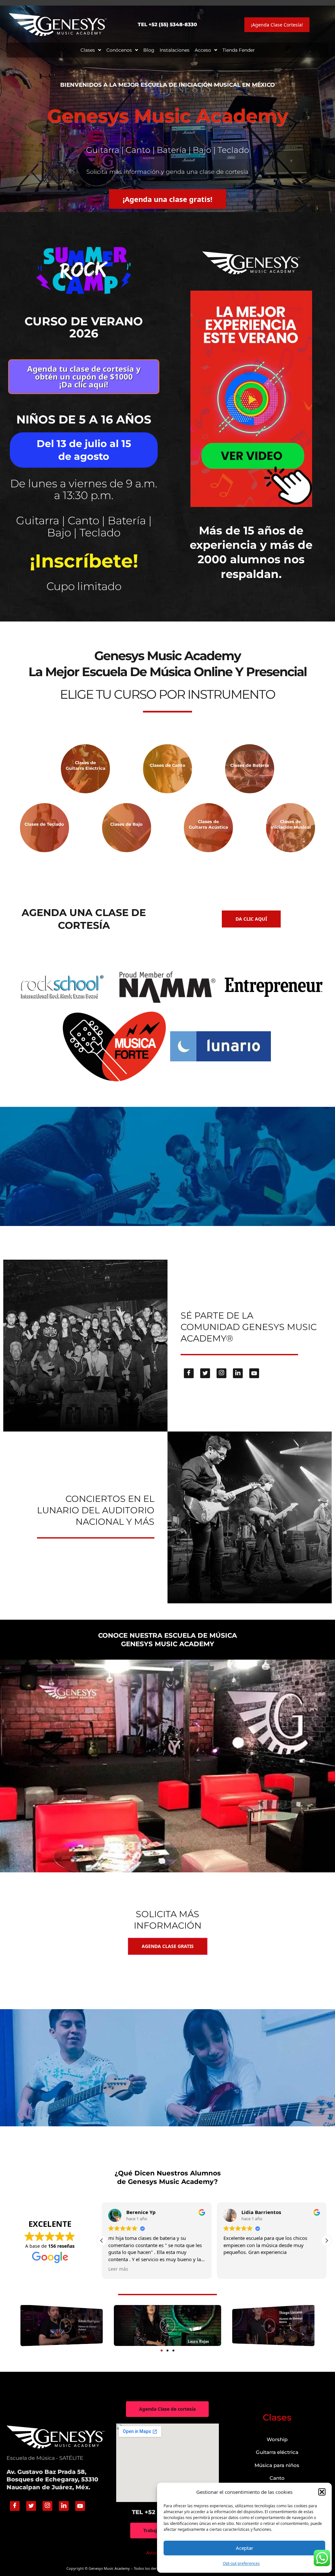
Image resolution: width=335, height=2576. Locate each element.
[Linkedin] (238, 1373)
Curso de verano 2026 (84, 327)
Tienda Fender (239, 50)
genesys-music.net (168, 600)
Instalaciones (175, 50)
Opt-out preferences (241, 2563)
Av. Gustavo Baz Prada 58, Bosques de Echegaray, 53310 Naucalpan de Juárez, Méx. (52, 2480)
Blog (149, 50)
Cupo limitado (84, 586)
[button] (322, 2492)
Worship (277, 2439)
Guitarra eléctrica (277, 2452)
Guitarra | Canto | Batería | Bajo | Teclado (84, 526)
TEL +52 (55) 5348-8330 (167, 24)
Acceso (203, 50)
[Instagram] (221, 1373)
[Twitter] (205, 1373)
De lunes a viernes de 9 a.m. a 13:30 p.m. (84, 489)
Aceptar (245, 2548)
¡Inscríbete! (84, 561)
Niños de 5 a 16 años (84, 419)
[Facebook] (189, 1373)
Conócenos (119, 50)
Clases (88, 50)
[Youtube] (254, 1373)
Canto (277, 2478)
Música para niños (277, 2465)
